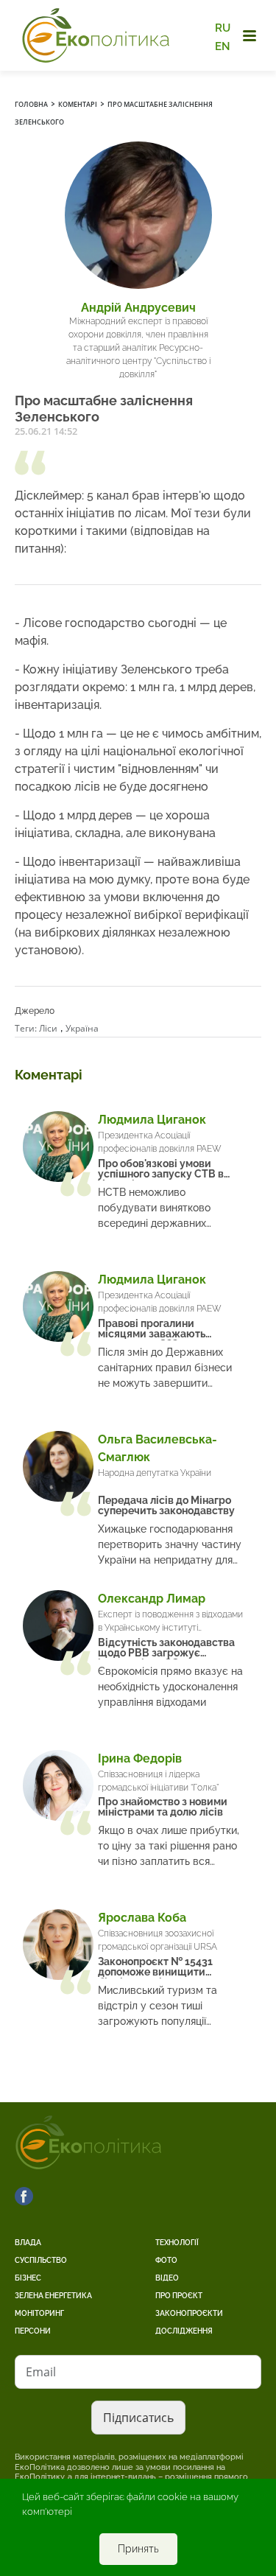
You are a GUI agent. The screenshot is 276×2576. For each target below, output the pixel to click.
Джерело (35, 1011)
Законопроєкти (189, 2313)
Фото (166, 2260)
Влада (28, 2243)
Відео (167, 2278)
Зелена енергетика (53, 2296)
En (223, 46)
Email (41, 2372)
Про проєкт (179, 2296)
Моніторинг (39, 2313)
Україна (82, 1028)
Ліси (48, 1028)
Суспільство (41, 2260)
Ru (223, 28)
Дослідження (184, 2331)
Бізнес (28, 2278)
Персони (33, 2331)
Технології (177, 2243)
